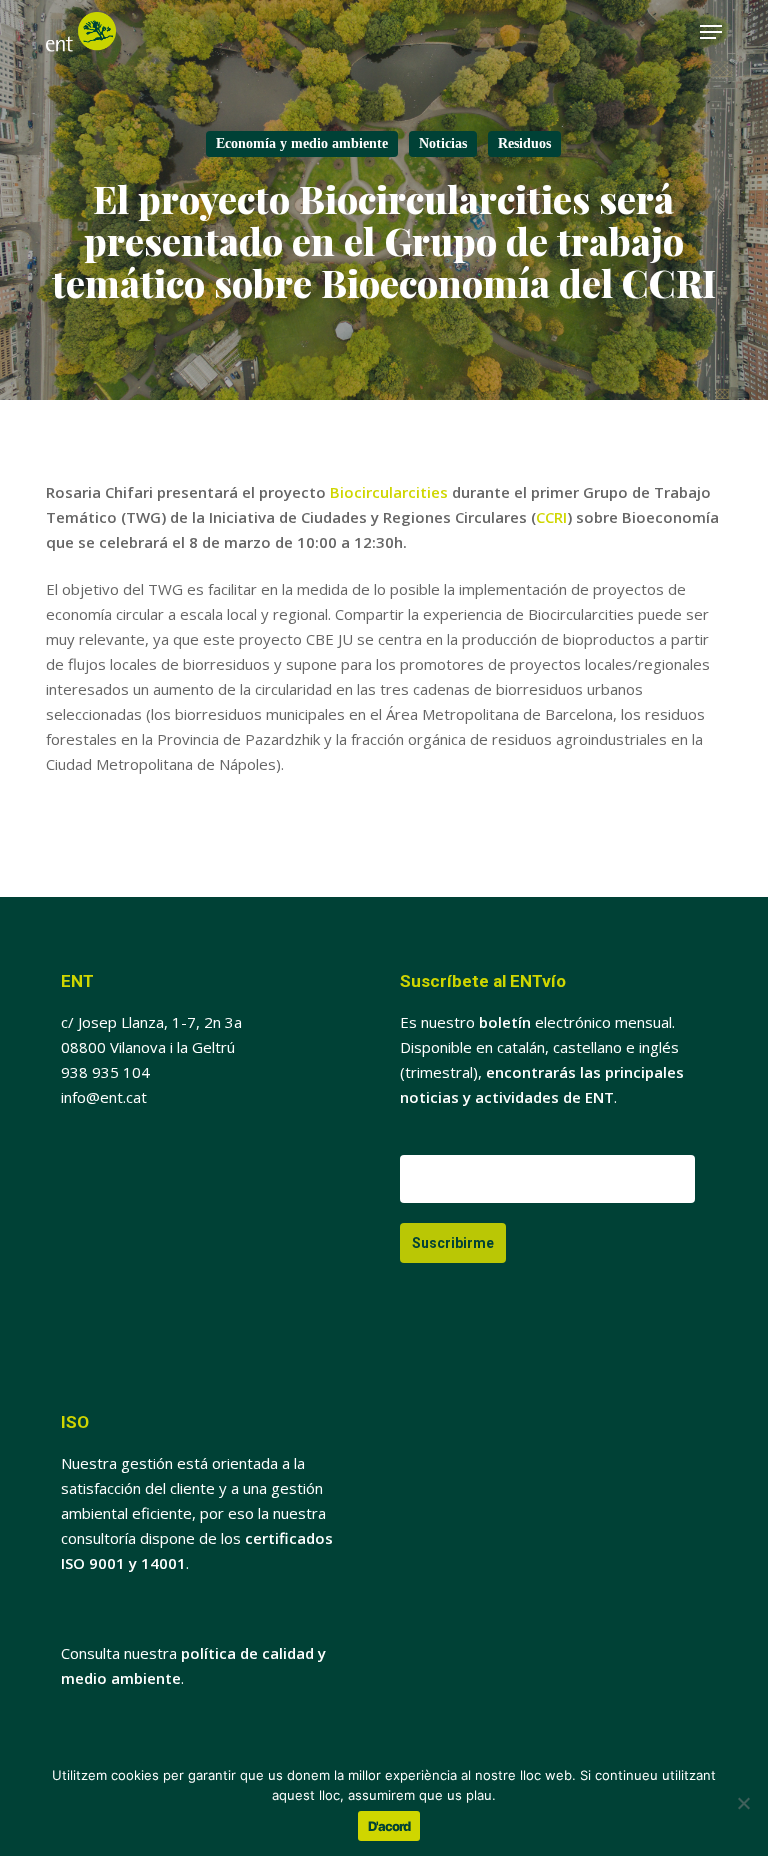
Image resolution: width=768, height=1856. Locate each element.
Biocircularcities (389, 492)
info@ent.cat (104, 1097)
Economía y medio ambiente (302, 143)
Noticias (443, 143)
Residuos (524, 143)
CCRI (551, 517)
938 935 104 (105, 1072)
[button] (711, 32)
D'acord (389, 1826)
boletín (505, 1022)
